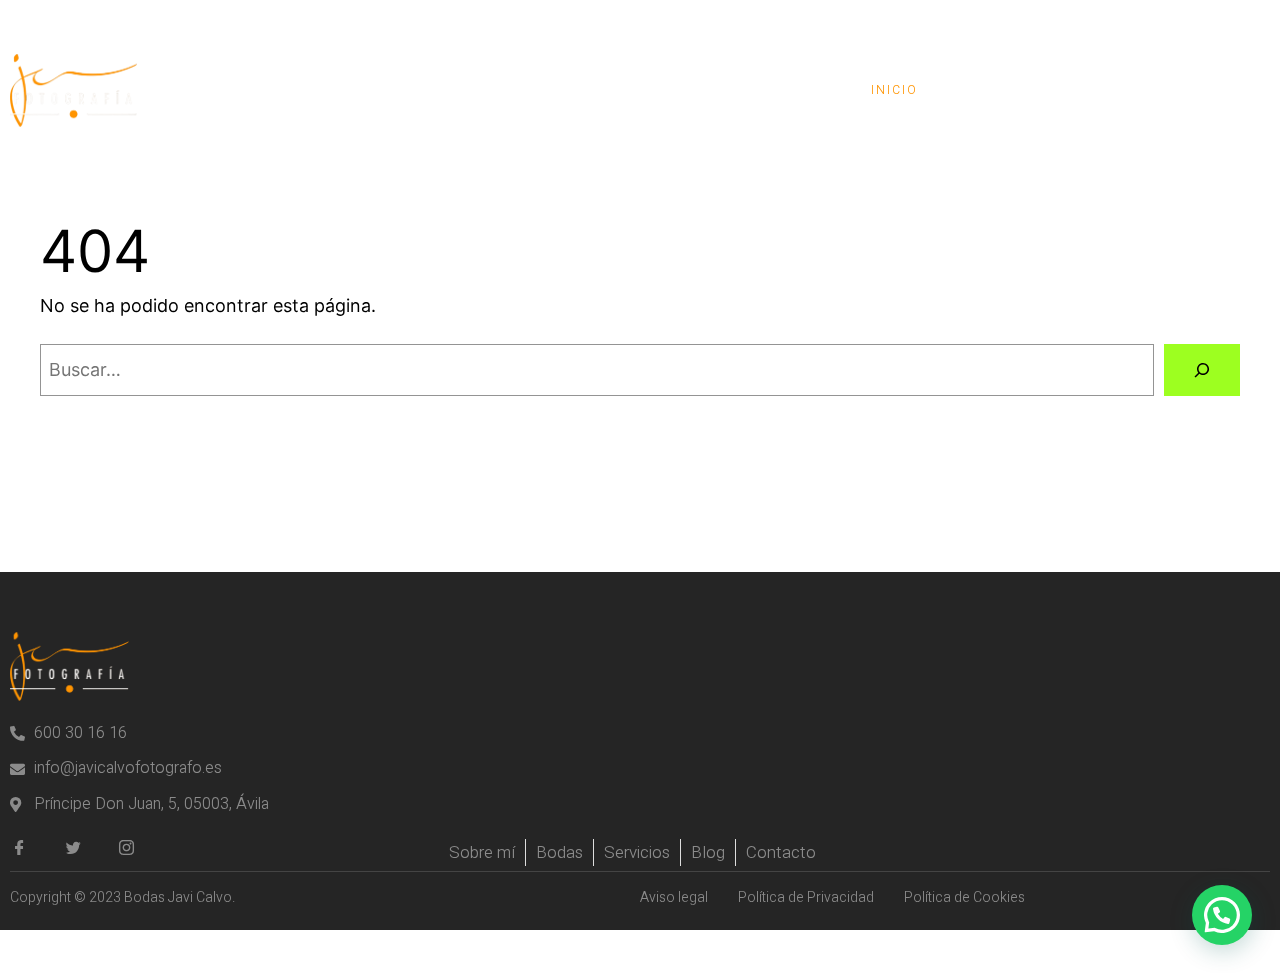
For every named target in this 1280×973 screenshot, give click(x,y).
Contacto (1199, 90)
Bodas (993, 90)
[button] (1222, 915)
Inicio (894, 90)
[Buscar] (1202, 370)
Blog (1089, 90)
